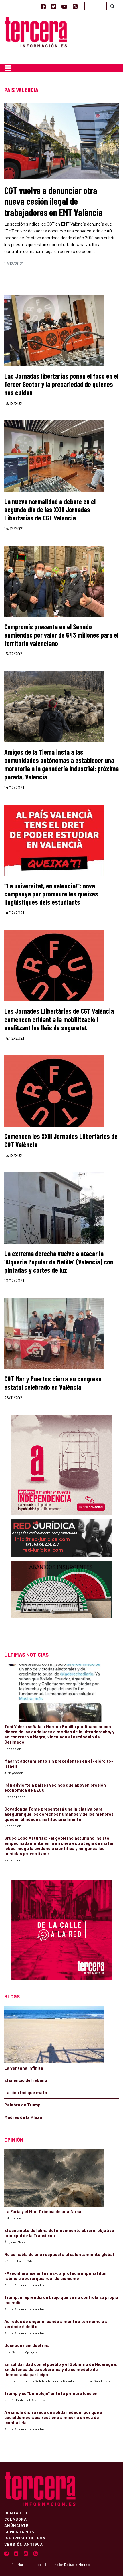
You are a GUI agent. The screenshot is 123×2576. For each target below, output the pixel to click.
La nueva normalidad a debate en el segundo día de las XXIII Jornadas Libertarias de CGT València (50, 510)
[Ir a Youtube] (64, 6)
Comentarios (19, 2531)
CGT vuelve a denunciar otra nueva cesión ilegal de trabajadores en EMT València (53, 201)
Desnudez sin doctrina (27, 2345)
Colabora (16, 2519)
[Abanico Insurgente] (62, 1601)
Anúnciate (16, 2525)
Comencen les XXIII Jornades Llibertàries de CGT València (61, 1140)
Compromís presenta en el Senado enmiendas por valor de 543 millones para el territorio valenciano (61, 635)
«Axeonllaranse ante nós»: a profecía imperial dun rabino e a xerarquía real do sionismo (55, 2276)
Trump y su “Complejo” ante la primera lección (51, 2393)
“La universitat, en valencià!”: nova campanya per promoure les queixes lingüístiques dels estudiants (51, 894)
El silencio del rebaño (26, 2080)
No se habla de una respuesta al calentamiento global (59, 2254)
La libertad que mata (26, 2092)
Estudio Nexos (77, 2565)
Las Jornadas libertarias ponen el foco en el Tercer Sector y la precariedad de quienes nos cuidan (61, 384)
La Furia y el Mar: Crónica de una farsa (43, 2211)
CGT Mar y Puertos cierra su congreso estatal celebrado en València (53, 1383)
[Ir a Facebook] (43, 6)
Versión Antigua (24, 2544)
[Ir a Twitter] (54, 6)
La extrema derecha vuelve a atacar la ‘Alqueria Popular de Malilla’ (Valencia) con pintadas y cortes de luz (59, 1262)
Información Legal (26, 2538)
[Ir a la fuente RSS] (75, 6)
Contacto (16, 2513)
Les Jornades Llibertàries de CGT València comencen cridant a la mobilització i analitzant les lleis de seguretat (59, 1019)
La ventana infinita (24, 2068)
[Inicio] (36, 32)
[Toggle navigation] (8, 68)
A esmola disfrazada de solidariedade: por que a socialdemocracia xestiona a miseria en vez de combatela (53, 2417)
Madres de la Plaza (23, 2117)
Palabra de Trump (22, 2105)
